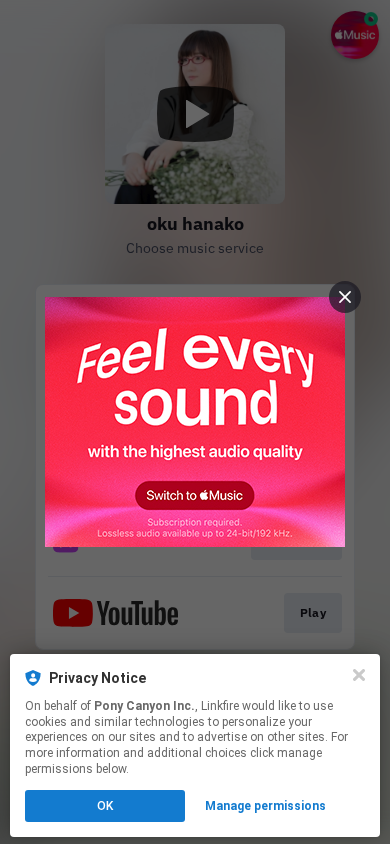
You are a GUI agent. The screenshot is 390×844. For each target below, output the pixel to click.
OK (105, 806)
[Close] (359, 675)
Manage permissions (265, 806)
